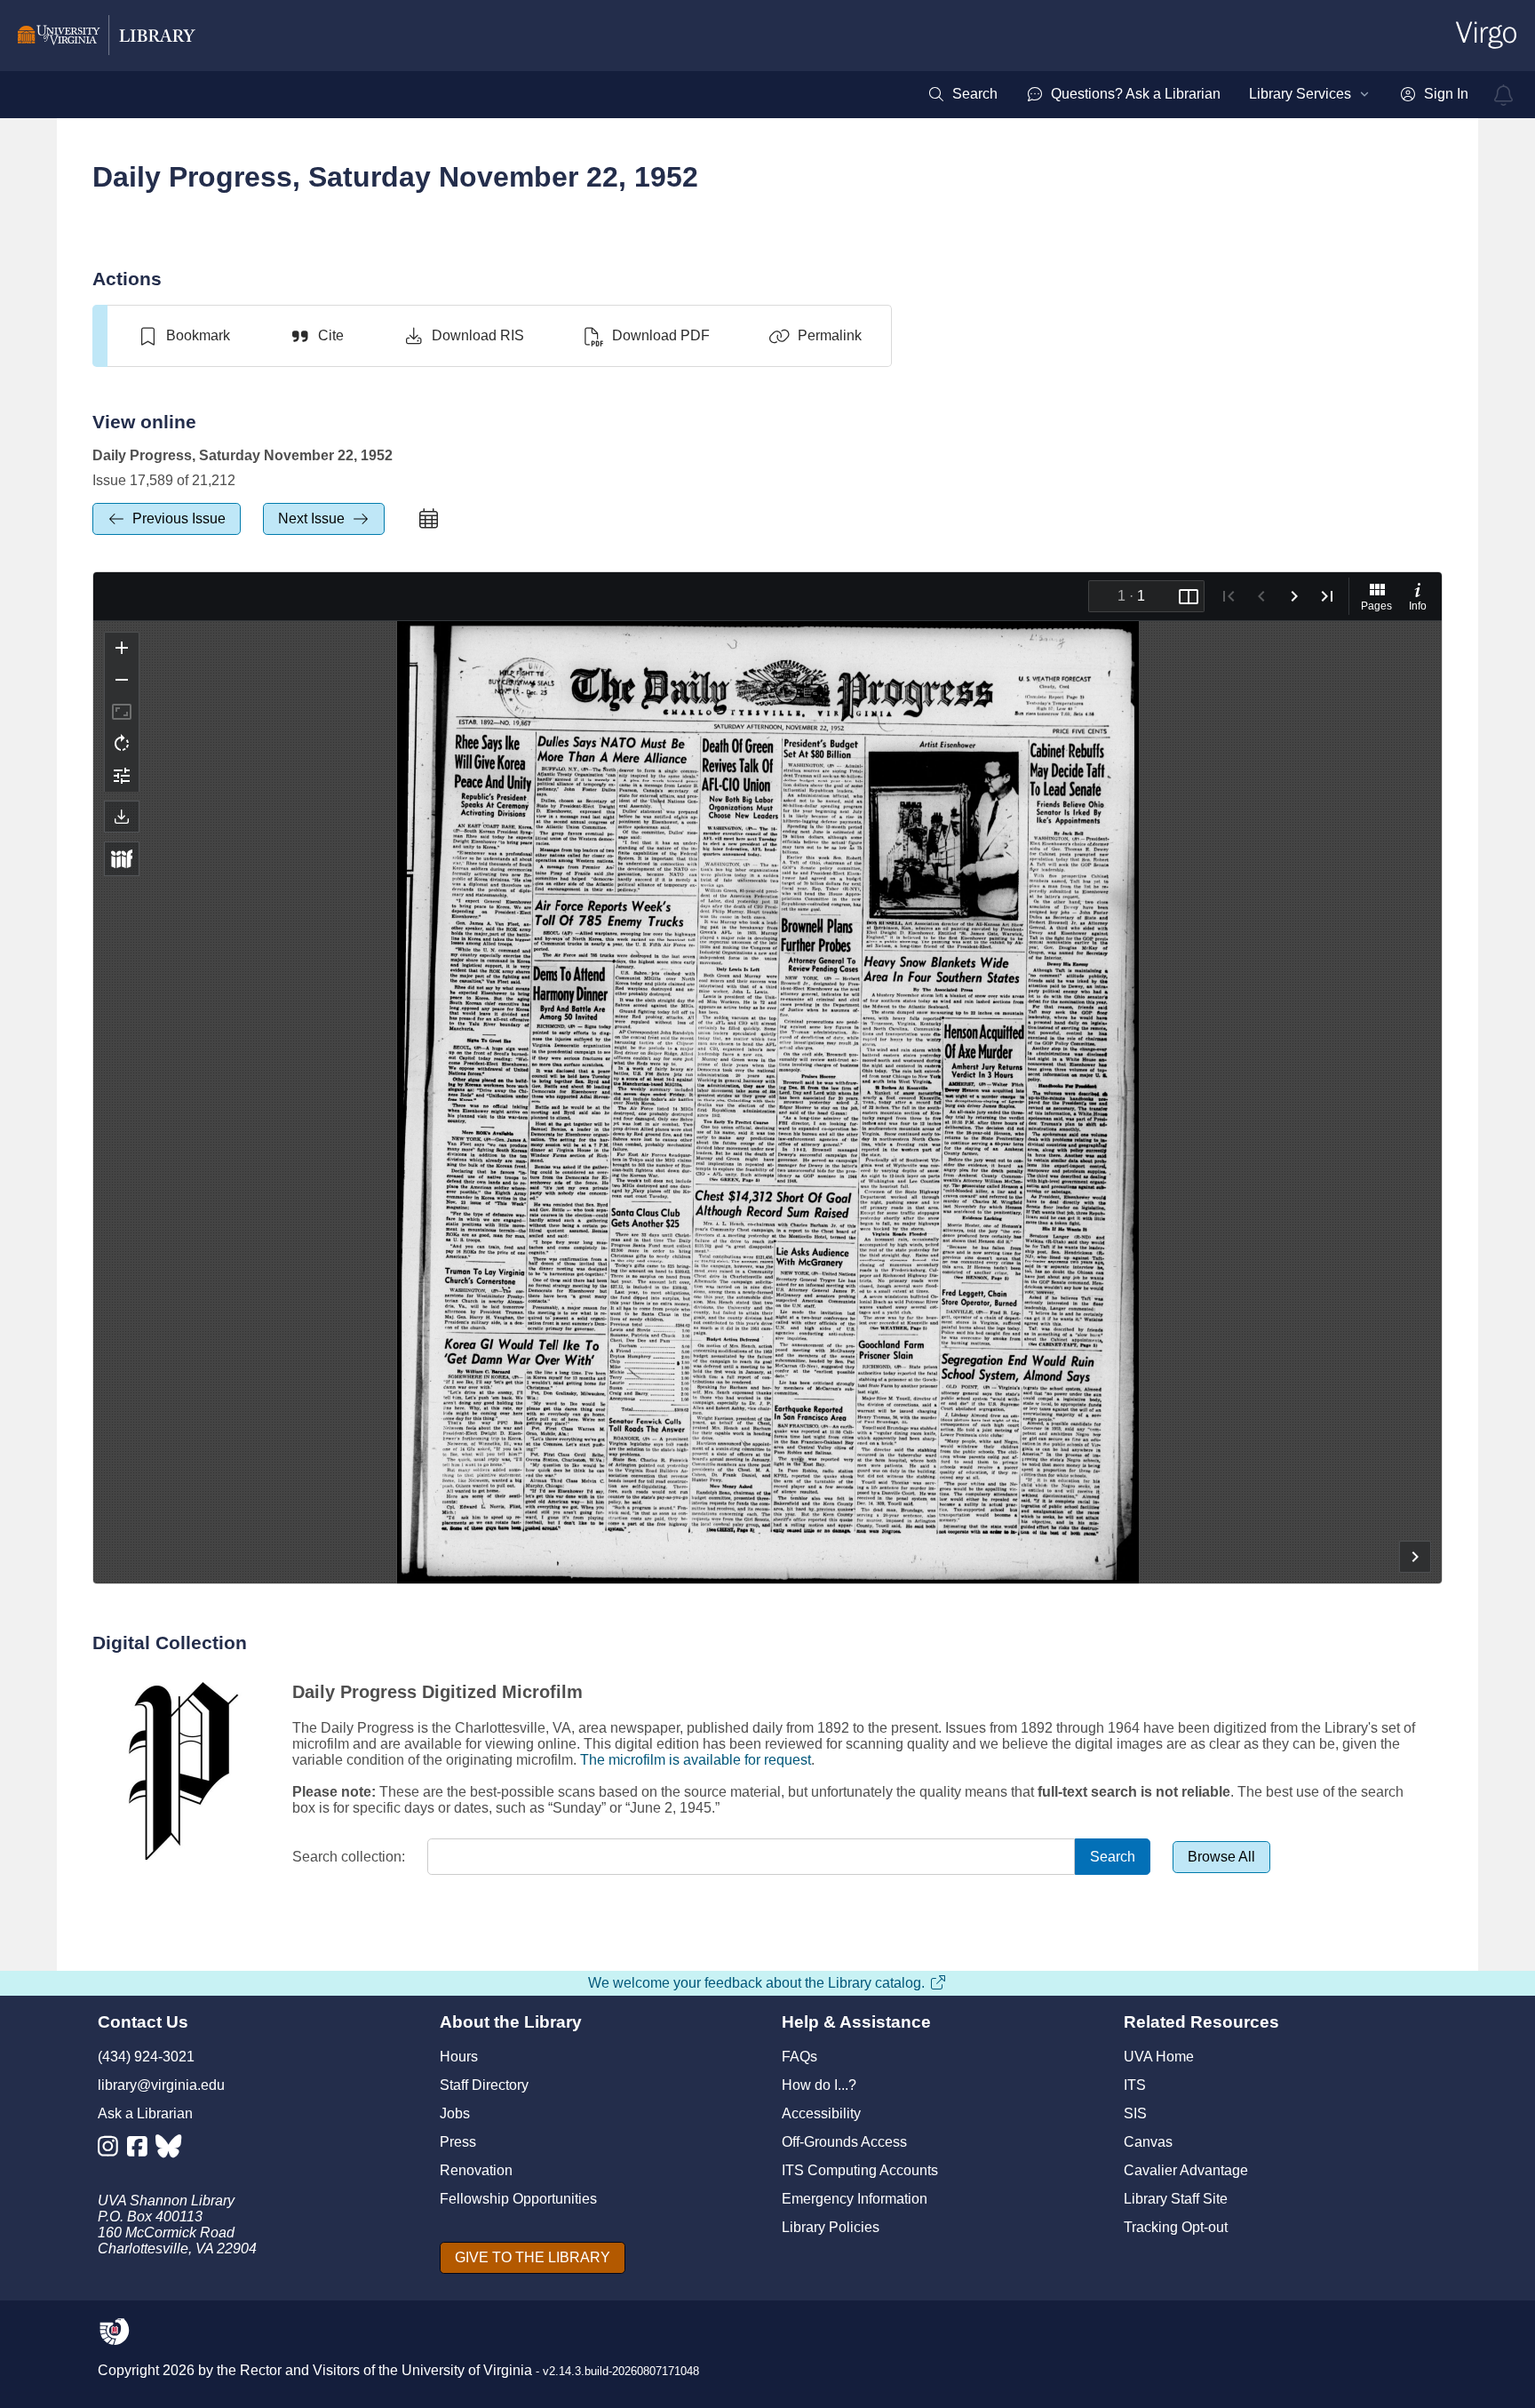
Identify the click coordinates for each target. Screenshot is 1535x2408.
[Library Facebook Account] (142, 2150)
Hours (459, 2057)
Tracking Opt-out (1176, 2227)
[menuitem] (962, 94)
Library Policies (831, 2227)
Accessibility (821, 2113)
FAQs (799, 2057)
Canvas (1148, 2142)
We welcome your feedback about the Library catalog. (756, 1983)
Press (458, 2142)
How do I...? (819, 2085)
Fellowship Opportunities (518, 2199)
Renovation (476, 2170)
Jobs (455, 2113)
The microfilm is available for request (696, 1760)
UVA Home (1159, 2057)
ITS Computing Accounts (860, 2170)
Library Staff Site (1176, 2199)
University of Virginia (467, 2370)
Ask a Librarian (145, 2113)
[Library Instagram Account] (112, 2150)
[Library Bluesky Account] (170, 2150)
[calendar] (428, 519)
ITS (1135, 2085)
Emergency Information (855, 2199)
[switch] (183, 336)
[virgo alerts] (1504, 95)
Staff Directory (484, 2085)
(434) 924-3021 (146, 2057)
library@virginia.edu (161, 2085)
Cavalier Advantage (1186, 2170)
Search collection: (349, 1857)
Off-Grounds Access (844, 2142)
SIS (1135, 2113)
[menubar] (1198, 94)
